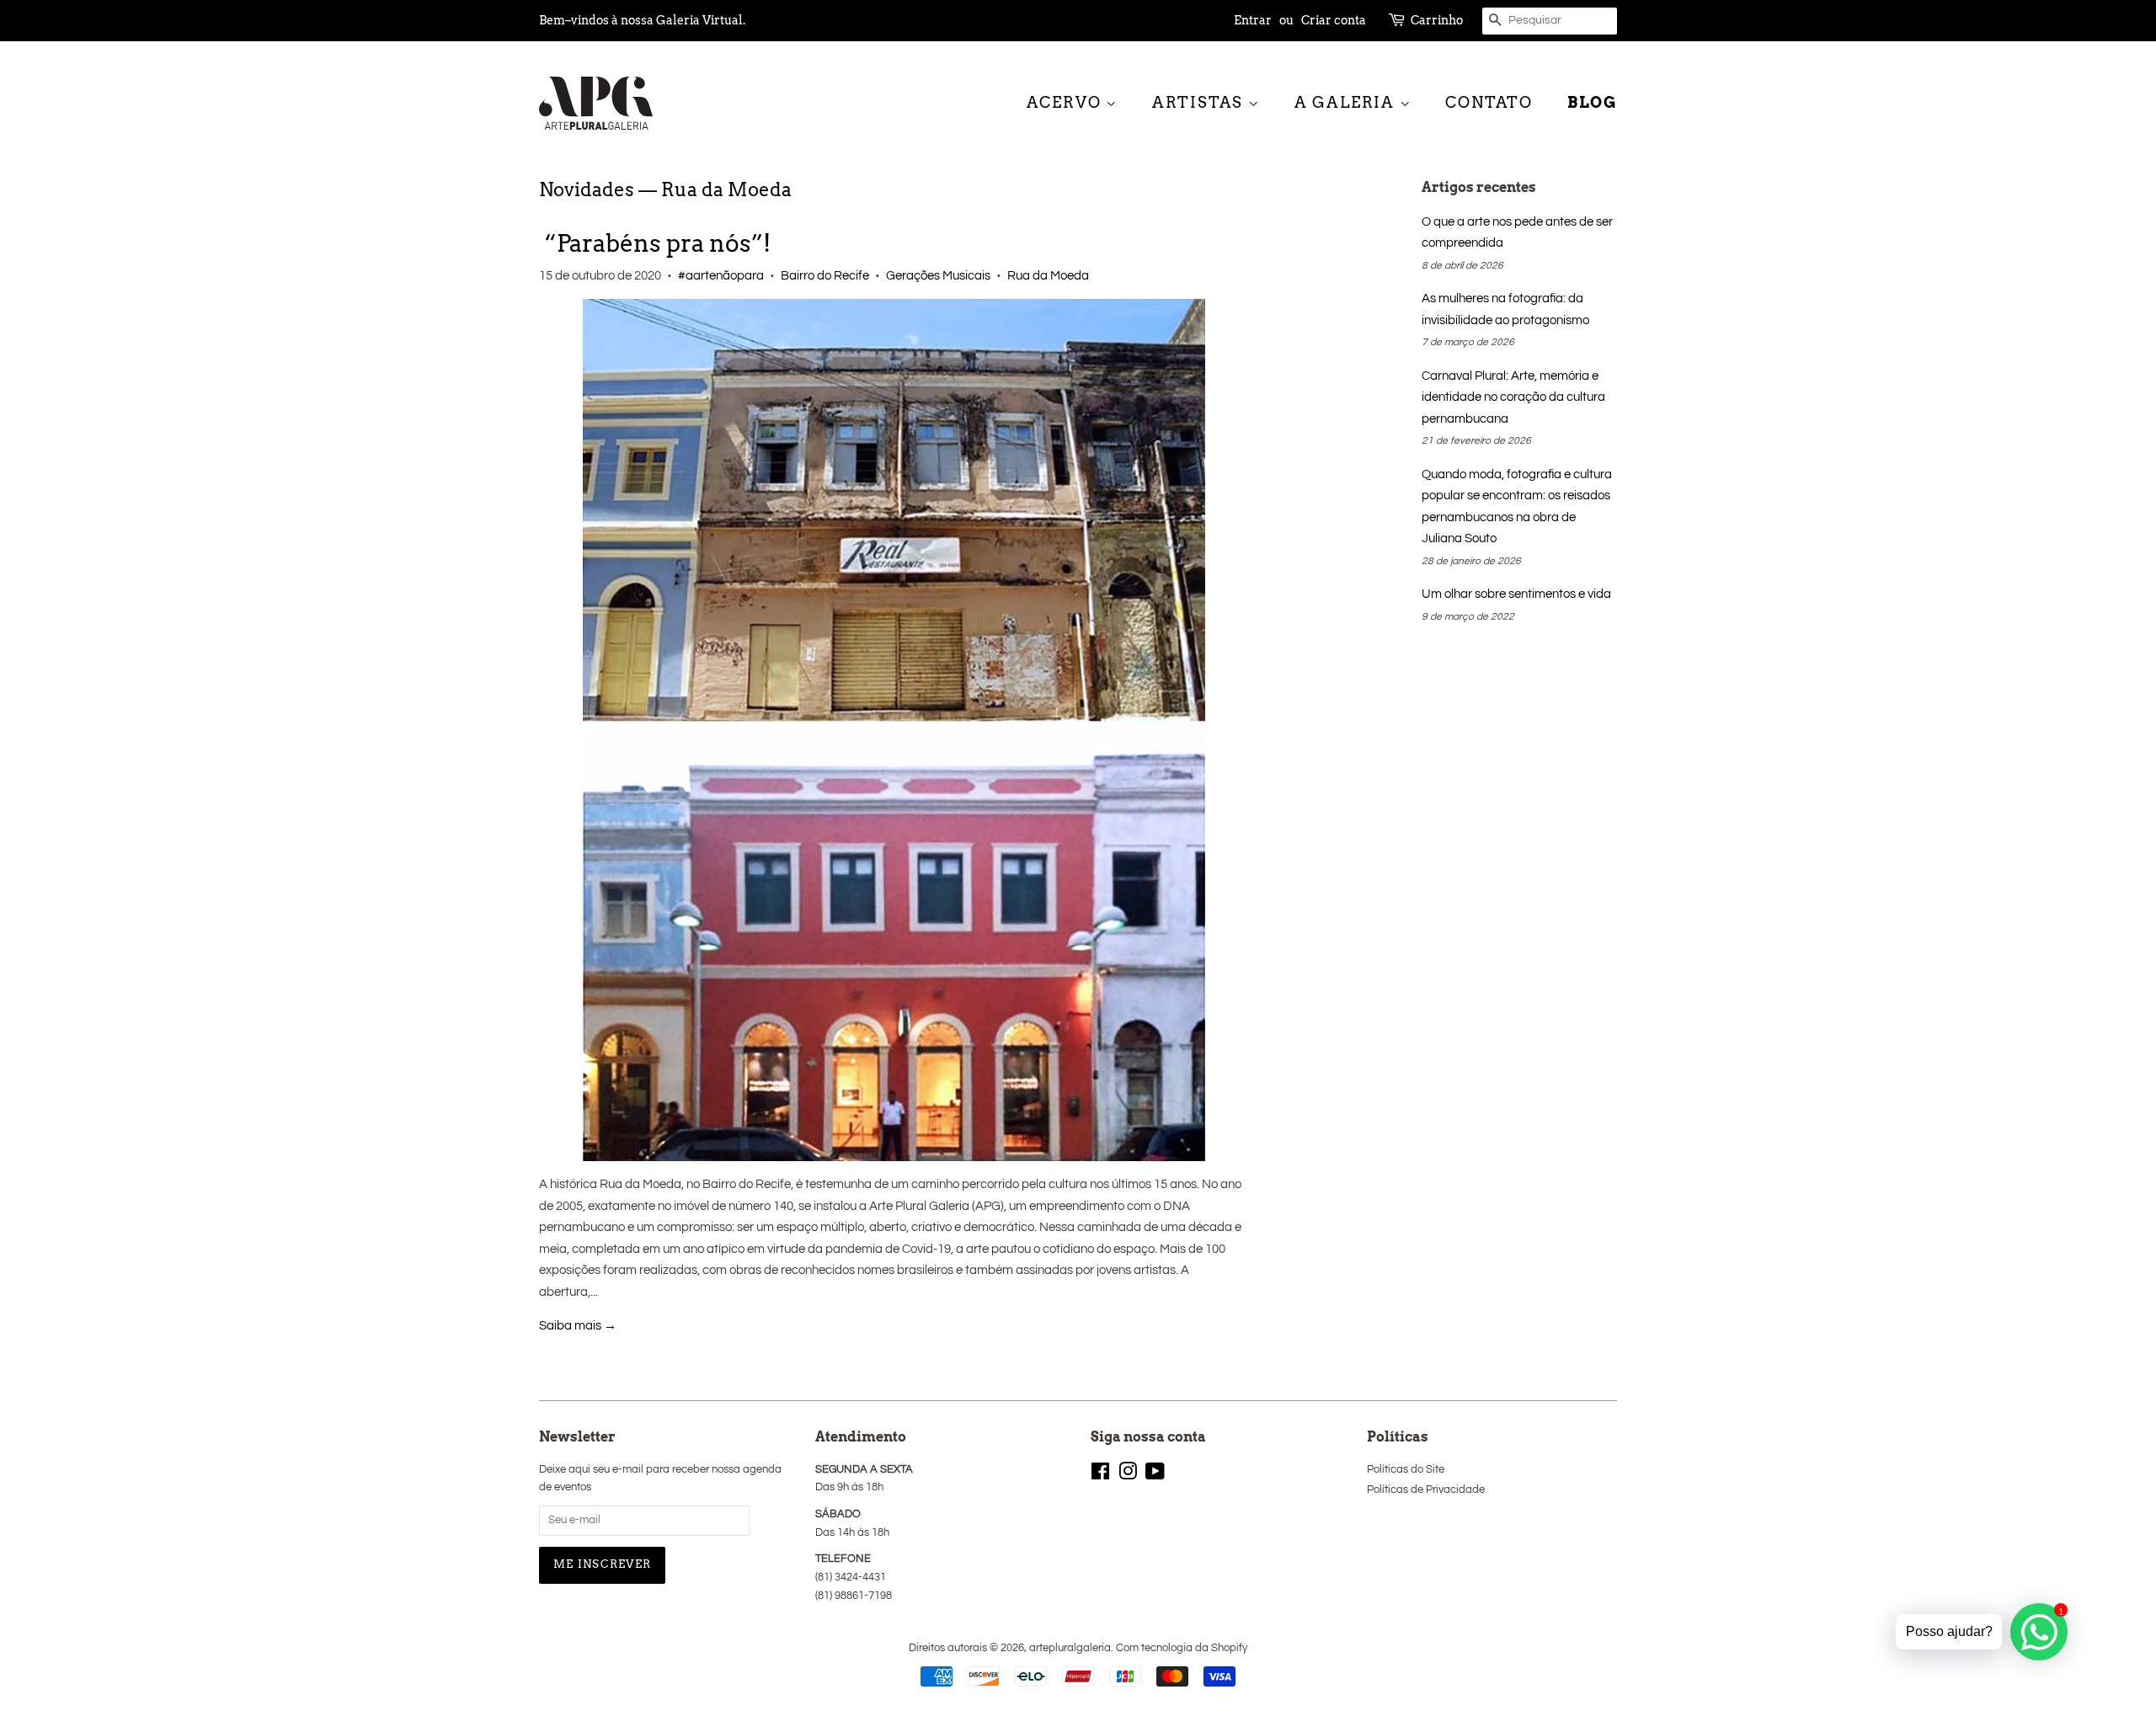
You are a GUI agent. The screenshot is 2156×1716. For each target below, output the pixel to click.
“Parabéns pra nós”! (655, 243)
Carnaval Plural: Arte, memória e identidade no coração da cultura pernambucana (1513, 397)
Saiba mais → (578, 1326)
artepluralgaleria (1070, 1648)
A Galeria (1347, 102)
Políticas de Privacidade (1426, 1490)
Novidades (587, 189)
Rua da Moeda (1048, 276)
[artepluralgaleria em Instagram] (1128, 1476)
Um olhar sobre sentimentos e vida (1516, 594)
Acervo (1067, 102)
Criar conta (1334, 20)
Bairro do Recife (825, 276)
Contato (1489, 102)
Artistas (1200, 102)
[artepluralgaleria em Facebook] (1100, 1476)
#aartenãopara (721, 276)
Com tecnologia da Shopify (1182, 1648)
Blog (1592, 102)
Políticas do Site (1406, 1470)
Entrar (1253, 20)
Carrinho (1437, 20)
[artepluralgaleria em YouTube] (1155, 1476)
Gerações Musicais (938, 276)
